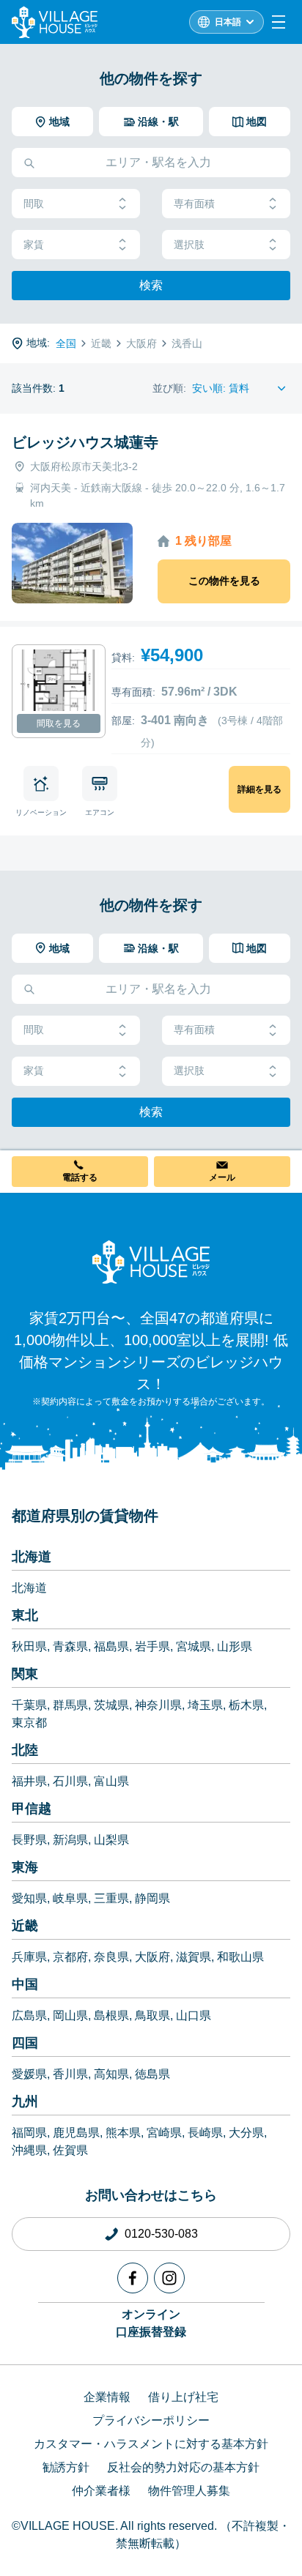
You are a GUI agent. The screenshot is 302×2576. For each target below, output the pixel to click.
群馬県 (70, 1705)
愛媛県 (29, 2074)
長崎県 (205, 2133)
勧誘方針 (66, 2467)
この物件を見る (224, 581)
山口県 (194, 2015)
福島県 (111, 1646)
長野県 (29, 1840)
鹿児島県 (76, 2133)
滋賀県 (194, 1957)
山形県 (235, 1646)
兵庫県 (29, 1957)
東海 (25, 1867)
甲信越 (32, 1809)
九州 (25, 2102)
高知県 (111, 2074)
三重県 (111, 1898)
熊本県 (123, 2133)
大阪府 (152, 1957)
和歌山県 (240, 1957)
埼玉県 (205, 1705)
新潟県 (70, 1840)
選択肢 (189, 245)
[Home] (151, 1262)
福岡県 (29, 2133)
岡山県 (70, 2015)
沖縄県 (29, 2150)
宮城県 (194, 1646)
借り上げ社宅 (183, 2397)
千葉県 (29, 1705)
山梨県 (111, 1840)
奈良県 (111, 1957)
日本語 (228, 22)
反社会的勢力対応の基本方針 (183, 2467)
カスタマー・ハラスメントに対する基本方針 (151, 2444)
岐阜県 (70, 1898)
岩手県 (152, 1646)
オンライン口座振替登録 (151, 2323)
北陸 (25, 1750)
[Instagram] (169, 2278)
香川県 (70, 2074)
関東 (25, 1674)
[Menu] (279, 22)
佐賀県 (70, 2150)
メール (222, 1177)
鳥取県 (152, 2015)
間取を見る (59, 723)
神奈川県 (158, 1705)
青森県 (70, 1646)
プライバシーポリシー (151, 2420)
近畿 (25, 1926)
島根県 (111, 2015)
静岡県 (152, 1898)
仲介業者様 (101, 2491)
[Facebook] (133, 2278)
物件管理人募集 (189, 2491)
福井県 (29, 1781)
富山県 (111, 1781)
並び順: (169, 388)
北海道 (32, 1557)
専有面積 (194, 204)
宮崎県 (164, 2133)
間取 (34, 204)
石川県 (70, 1781)
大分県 (246, 2133)
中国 (25, 1984)
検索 (151, 285)
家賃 (34, 245)
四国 (25, 2043)
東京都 (29, 1723)
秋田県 (29, 1646)
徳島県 (152, 2074)
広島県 (29, 2015)
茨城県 (111, 1705)
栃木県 (246, 1705)
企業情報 (107, 2397)
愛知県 (29, 1898)
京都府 (70, 1957)
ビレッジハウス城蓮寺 (85, 442)
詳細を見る (259, 789)
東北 (25, 1615)
